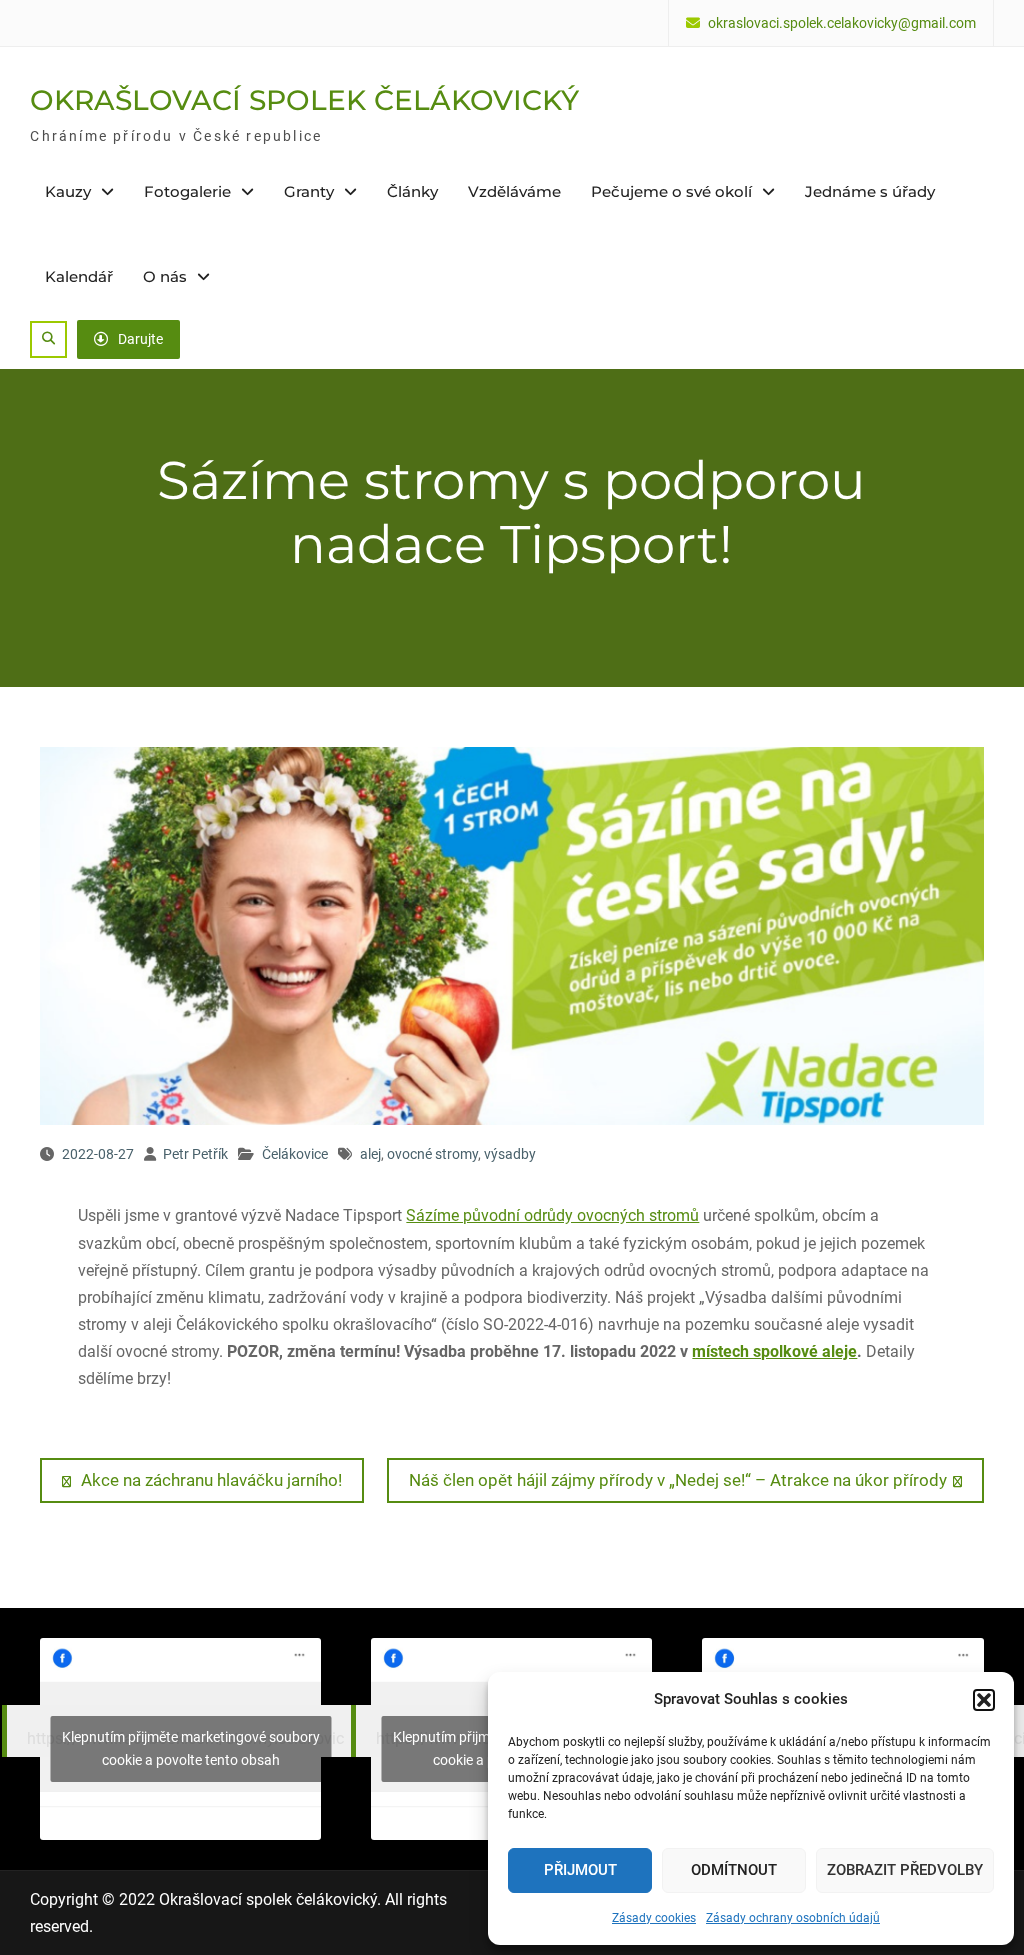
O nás (165, 276)
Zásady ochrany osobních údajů (793, 1918)
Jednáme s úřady (870, 191)
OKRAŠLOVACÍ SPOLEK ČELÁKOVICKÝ (304, 100)
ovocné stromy (432, 1154)
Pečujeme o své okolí (671, 191)
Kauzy (68, 191)
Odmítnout (734, 1870)
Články (412, 191)
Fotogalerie (187, 191)
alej (370, 1154)
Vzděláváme (514, 191)
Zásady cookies (654, 1918)
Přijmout (580, 1870)
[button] (984, 1700)
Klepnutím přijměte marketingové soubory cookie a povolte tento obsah (191, 1748)
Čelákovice (295, 1154)
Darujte (140, 339)
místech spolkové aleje (774, 1351)
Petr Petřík (195, 1154)
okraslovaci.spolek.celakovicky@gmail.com (842, 23)
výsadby (510, 1154)
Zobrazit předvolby (905, 1870)
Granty (309, 191)
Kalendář (79, 276)
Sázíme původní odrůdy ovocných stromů (552, 1215)
